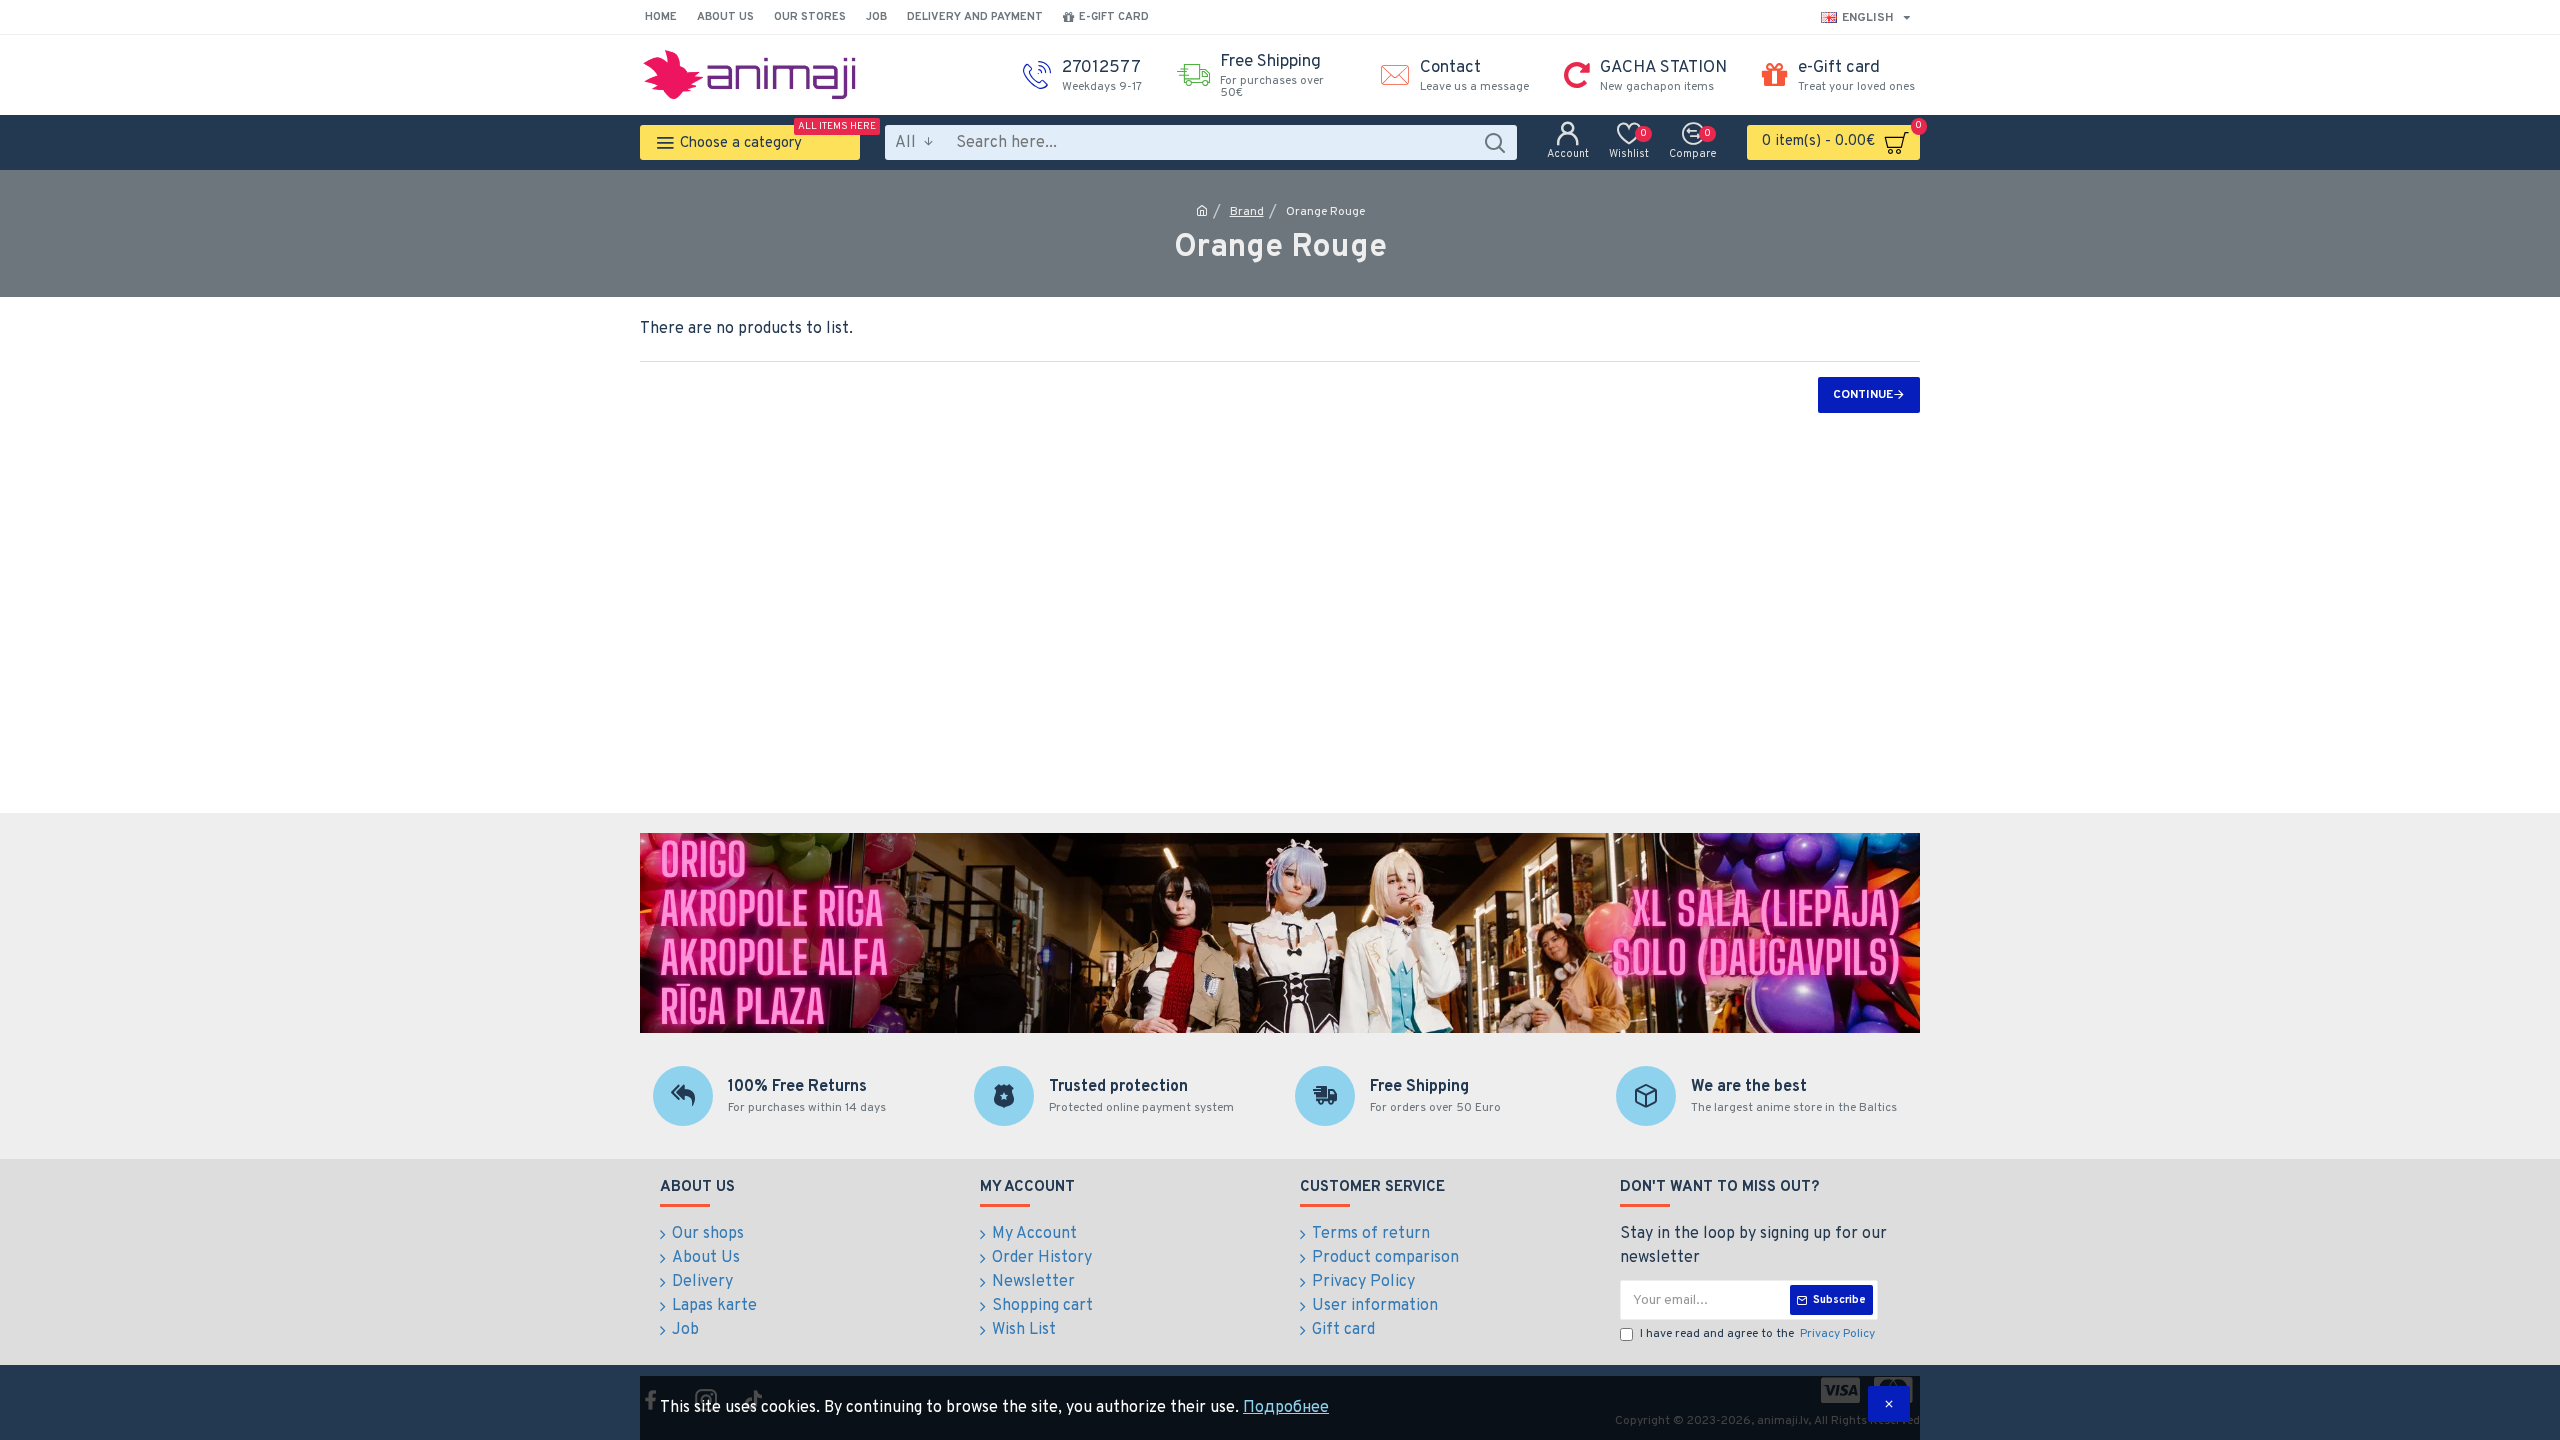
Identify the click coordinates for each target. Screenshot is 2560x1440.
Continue (1863, 395)
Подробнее (1286, 1408)
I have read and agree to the (1757, 1334)
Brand (1247, 212)
